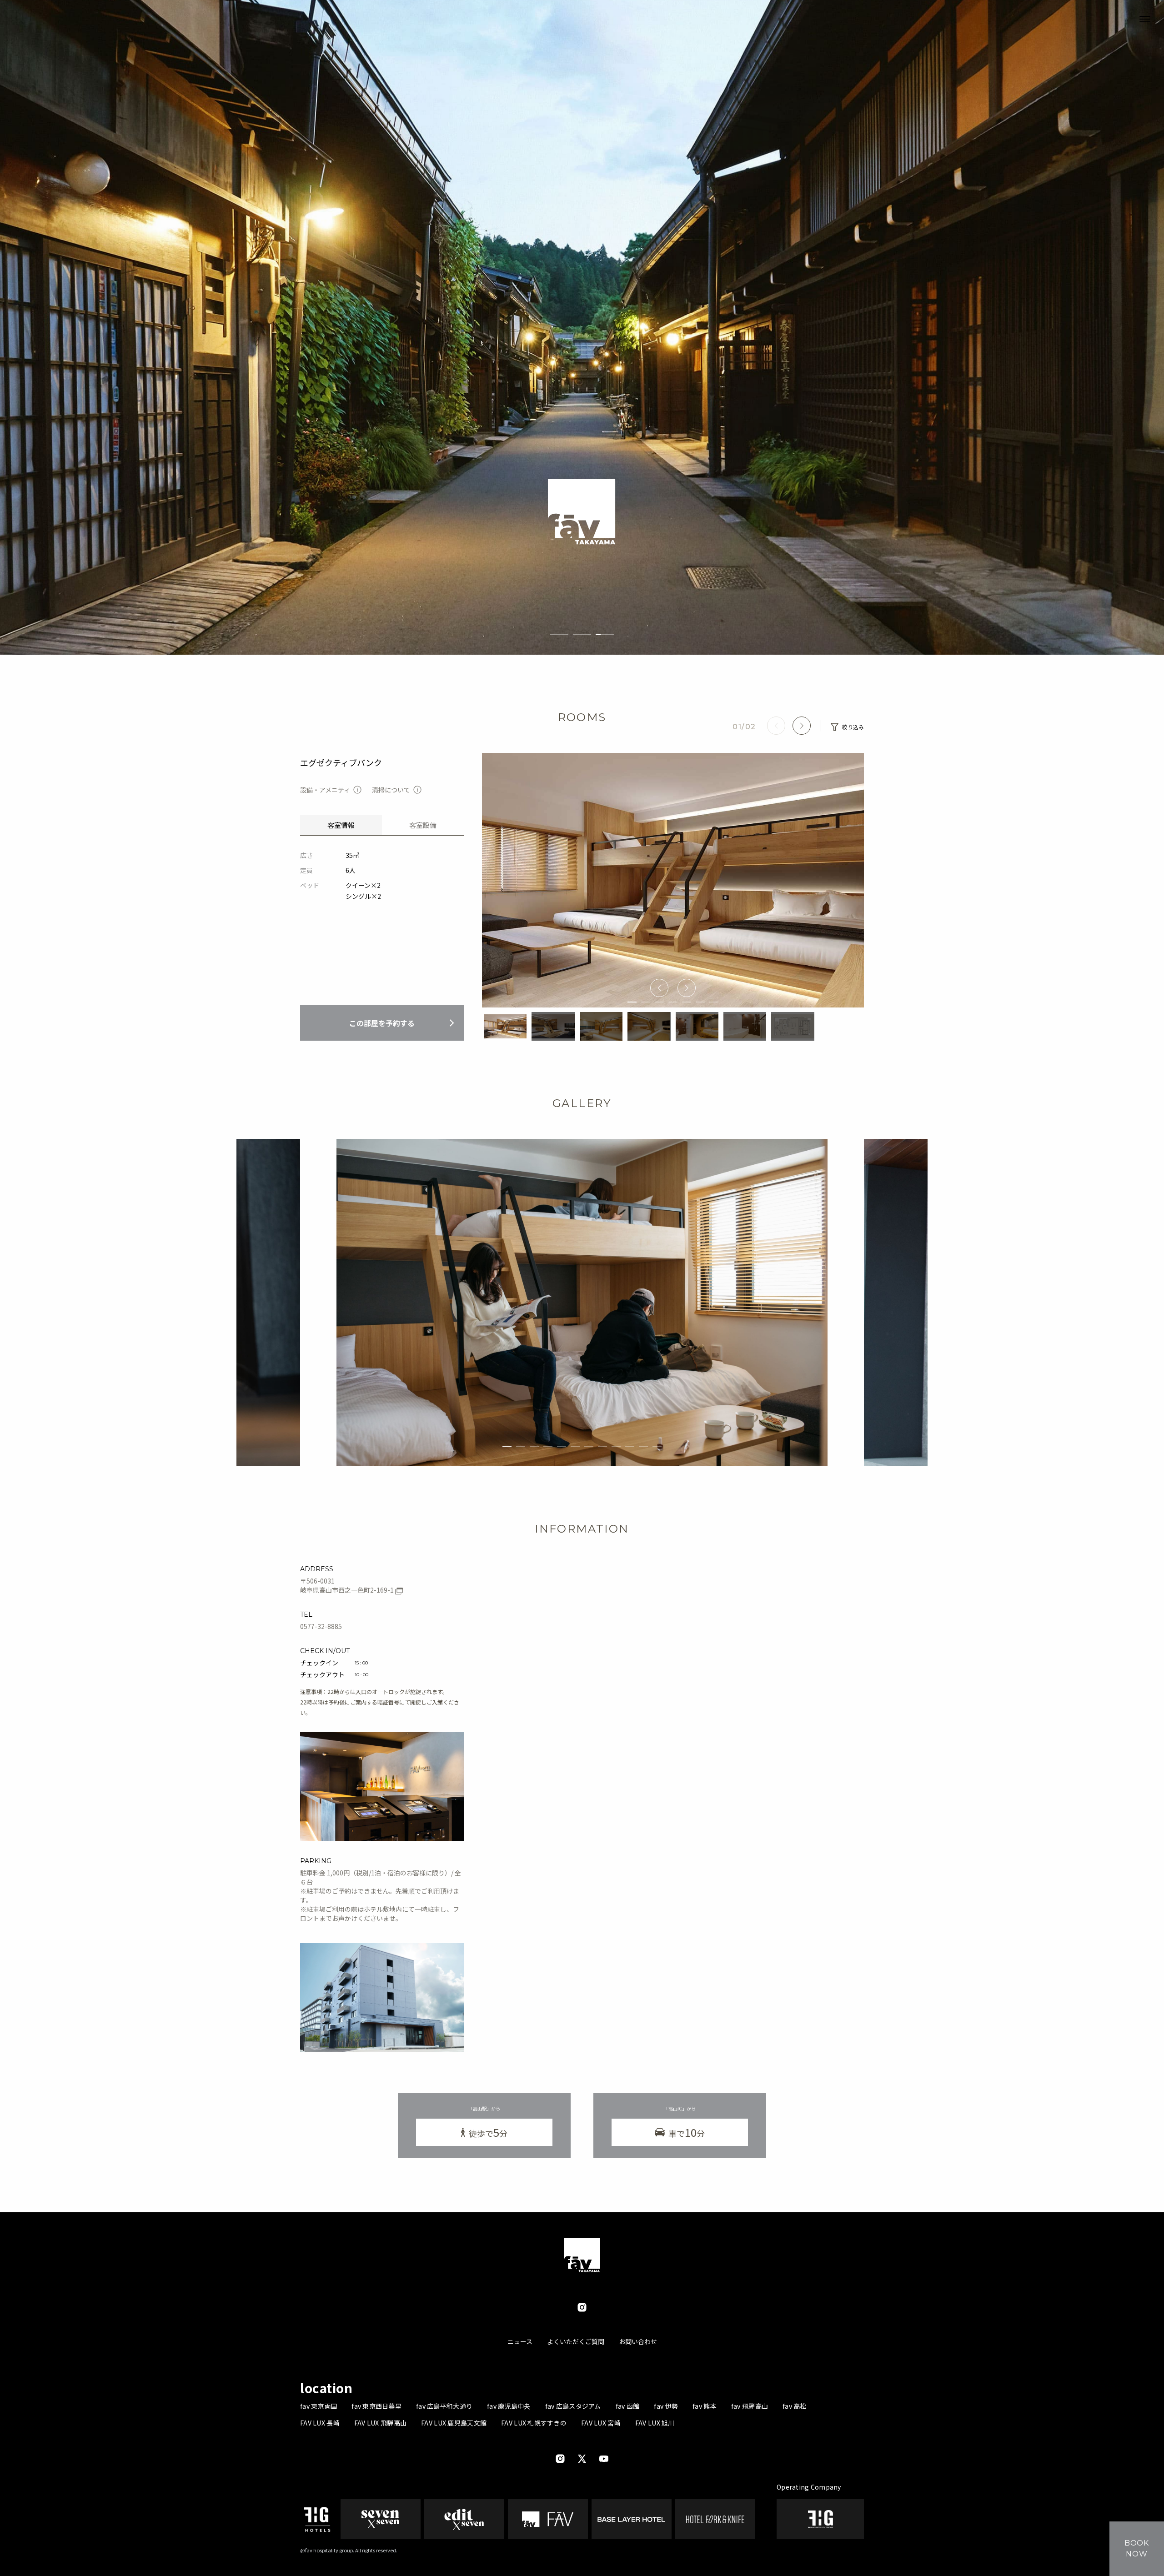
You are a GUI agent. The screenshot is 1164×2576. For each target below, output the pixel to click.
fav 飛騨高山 (750, 2406)
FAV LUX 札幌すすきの (534, 2423)
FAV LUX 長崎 (320, 2423)
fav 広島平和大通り (444, 2406)
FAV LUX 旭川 (655, 2423)
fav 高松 (795, 2406)
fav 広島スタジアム (573, 2406)
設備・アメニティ (325, 790)
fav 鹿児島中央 (509, 2406)
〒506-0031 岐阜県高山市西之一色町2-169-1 (348, 1585)
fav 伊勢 (666, 2406)
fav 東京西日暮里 (376, 2406)
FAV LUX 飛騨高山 (380, 2423)
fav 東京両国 (319, 2406)
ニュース (520, 2341)
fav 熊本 (705, 2406)
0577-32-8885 (321, 1626)
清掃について (391, 790)
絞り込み (853, 727)
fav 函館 (628, 2406)
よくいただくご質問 (576, 2341)
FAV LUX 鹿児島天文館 (454, 2423)
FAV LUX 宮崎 (601, 2423)
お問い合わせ (638, 2341)
